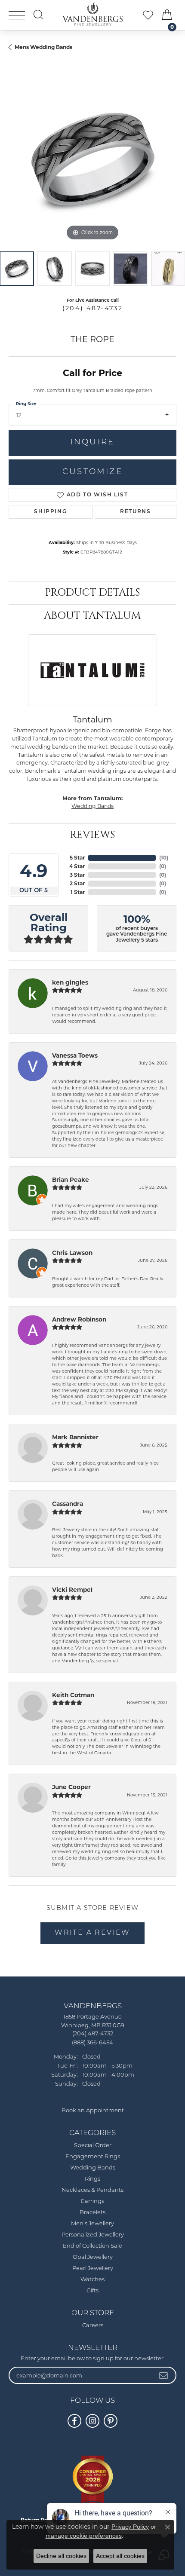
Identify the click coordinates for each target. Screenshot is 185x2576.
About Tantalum (92, 616)
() (164, 858)
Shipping (50, 512)
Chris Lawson (72, 1253)
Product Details (92, 593)
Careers (93, 2326)
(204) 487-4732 (93, 308)
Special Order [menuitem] (93, 2146)
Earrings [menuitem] (92, 2201)
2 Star (77, 883)
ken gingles (70, 982)
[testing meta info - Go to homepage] (92, 14)
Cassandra (68, 1504)
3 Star (77, 875)
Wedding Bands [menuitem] (93, 2168)
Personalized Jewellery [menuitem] (93, 2235)
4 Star (77, 866)
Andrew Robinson (79, 1319)
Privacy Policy (130, 2527)
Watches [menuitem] (92, 2280)
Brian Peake (71, 1180)
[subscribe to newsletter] (164, 2375)
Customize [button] (92, 472)
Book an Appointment (93, 2111)
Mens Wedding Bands (43, 47)
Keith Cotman (73, 1695)
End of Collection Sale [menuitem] (92, 2246)
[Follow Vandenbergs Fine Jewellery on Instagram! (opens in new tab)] (92, 2421)
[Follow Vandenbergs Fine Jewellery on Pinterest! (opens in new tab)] (111, 2421)
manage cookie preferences (84, 2536)
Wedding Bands (92, 806)
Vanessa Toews (75, 1055)
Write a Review (92, 1933)
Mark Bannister (75, 1437)
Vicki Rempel (72, 1590)
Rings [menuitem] (92, 2179)
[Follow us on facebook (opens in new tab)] (74, 2421)
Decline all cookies (61, 2556)
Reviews (92, 835)
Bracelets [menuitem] (92, 2213)
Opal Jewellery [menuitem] (93, 2257)
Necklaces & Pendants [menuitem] (92, 2190)
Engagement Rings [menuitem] (93, 2157)
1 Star (78, 892)
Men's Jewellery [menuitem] (92, 2224)
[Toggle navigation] (17, 15)
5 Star (77, 858)
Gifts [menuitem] (92, 2291)
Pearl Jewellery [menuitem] (93, 2269)
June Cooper (71, 1787)
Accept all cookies (120, 2556)
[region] (92, 159)
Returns (135, 512)
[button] (38, 15)
